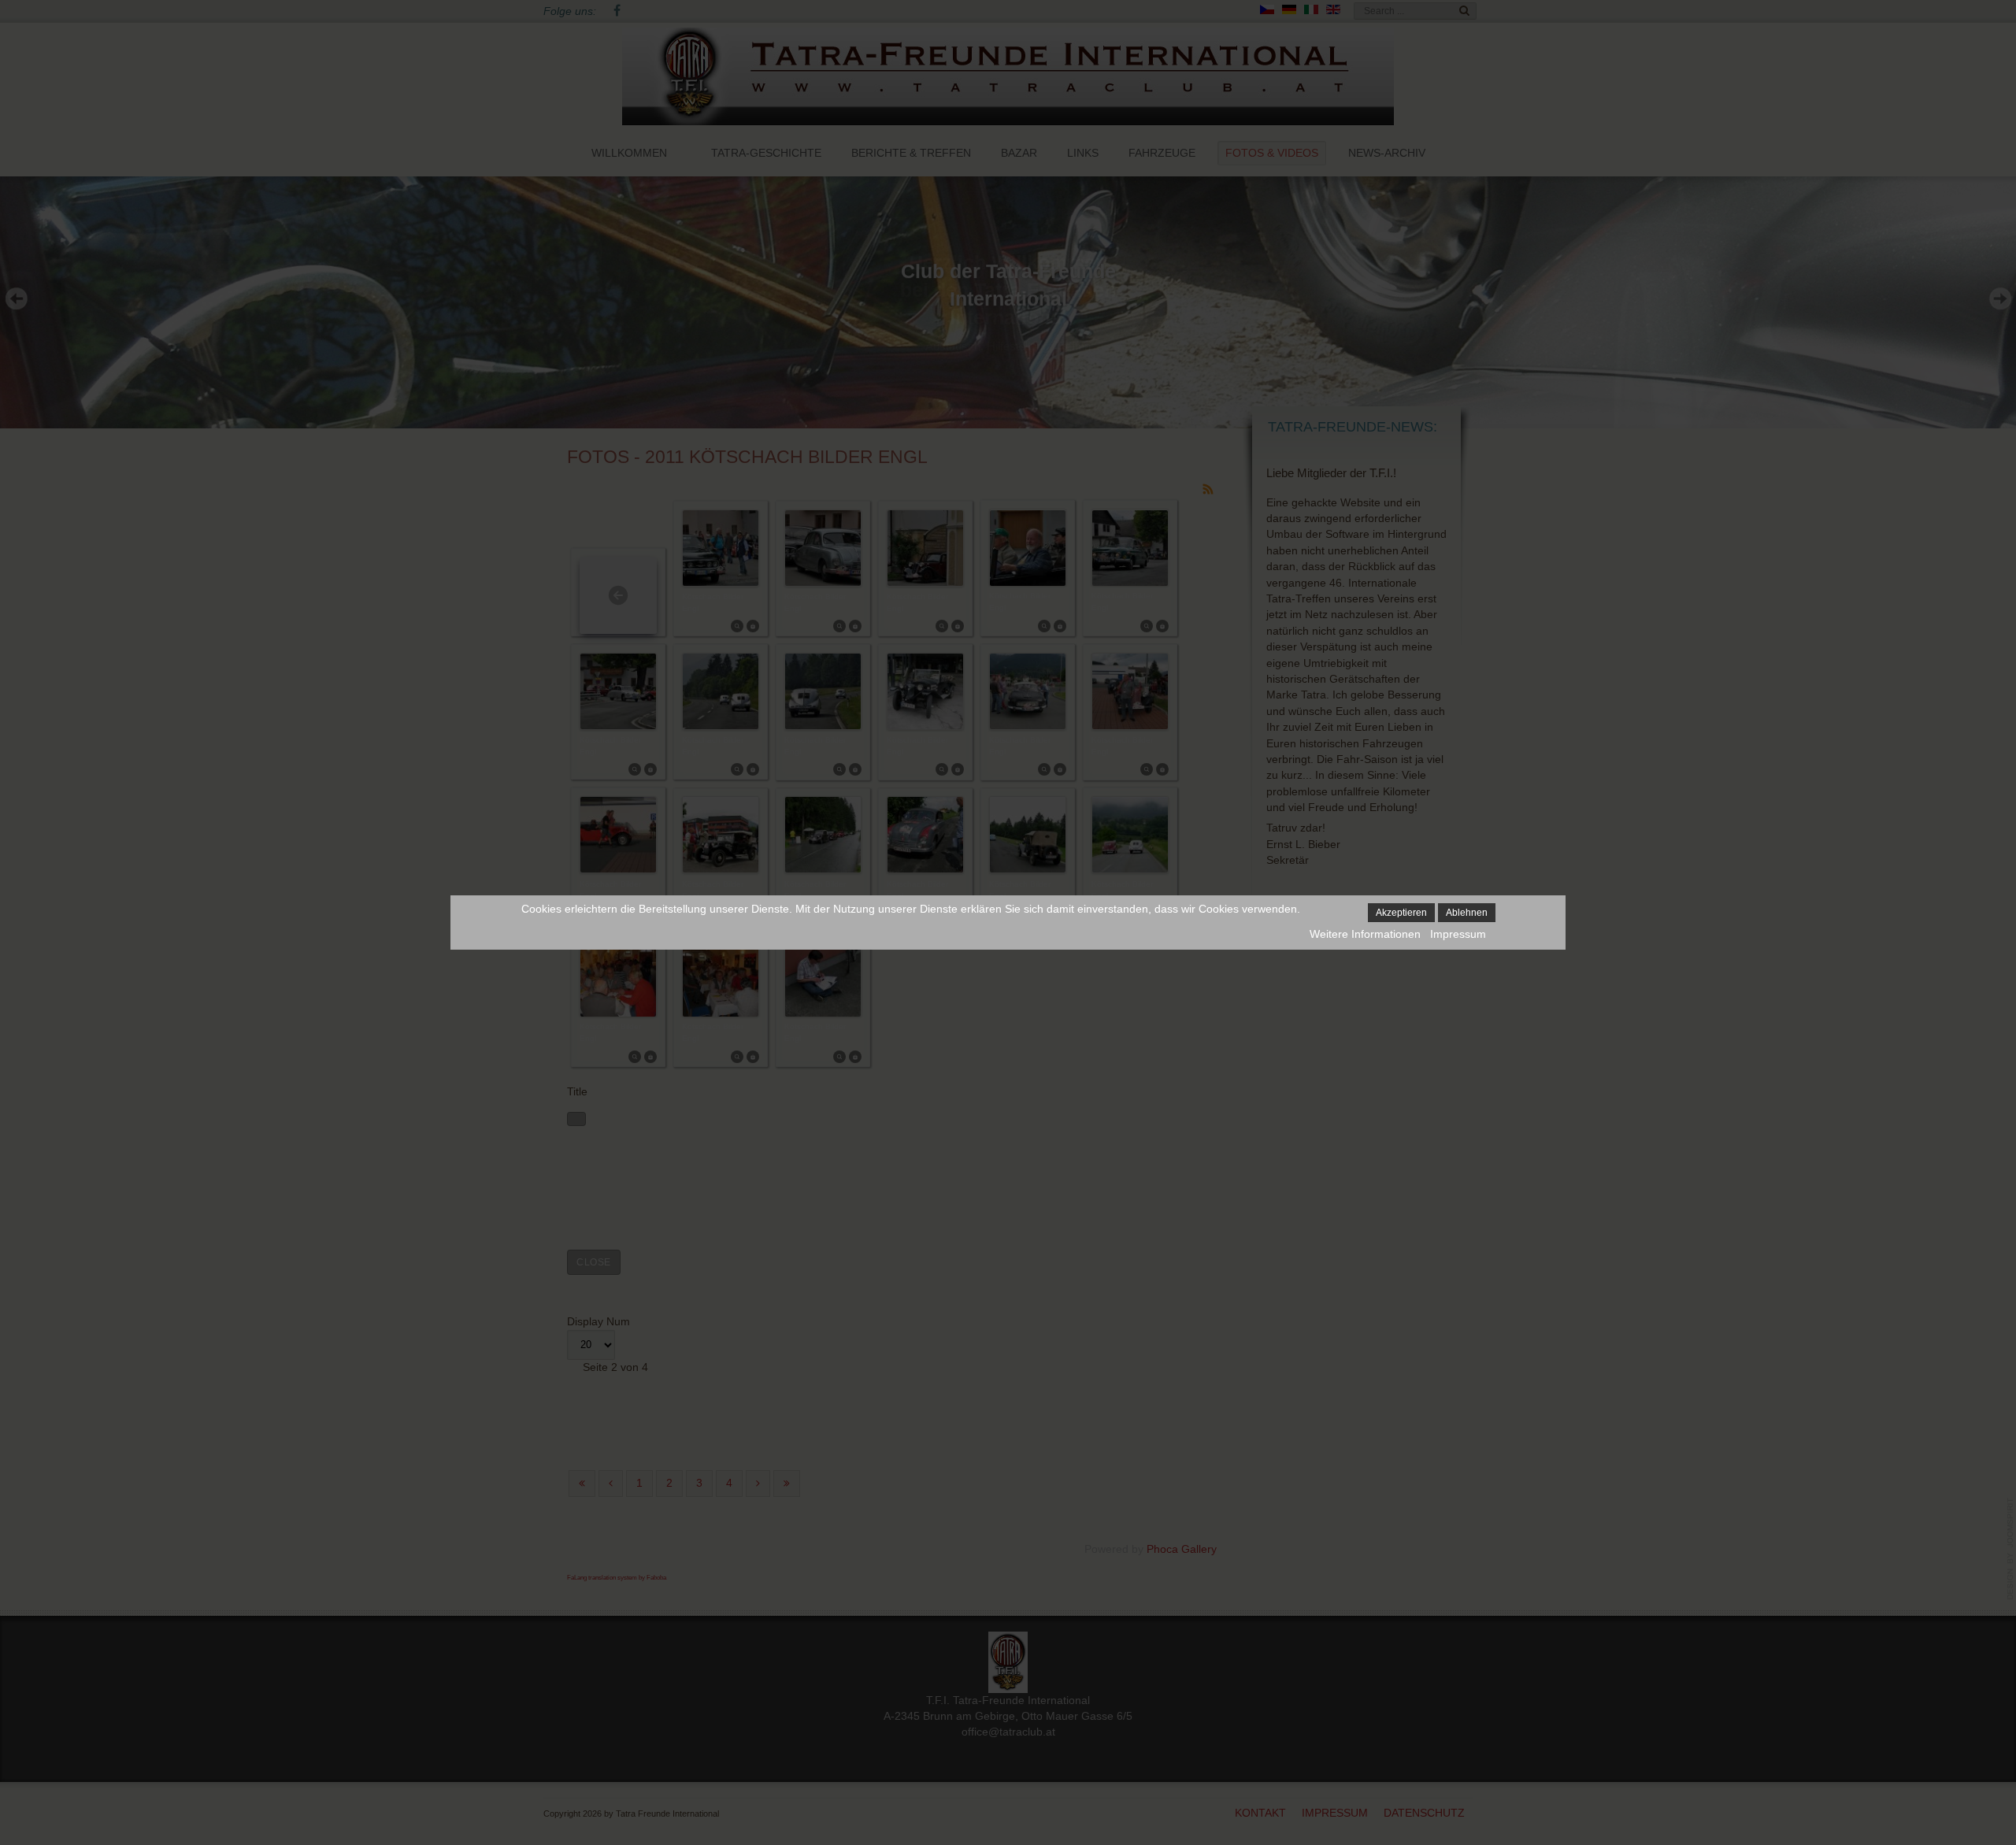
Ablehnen (1467, 913)
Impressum (1458, 934)
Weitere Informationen (1365, 934)
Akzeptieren (1401, 913)
